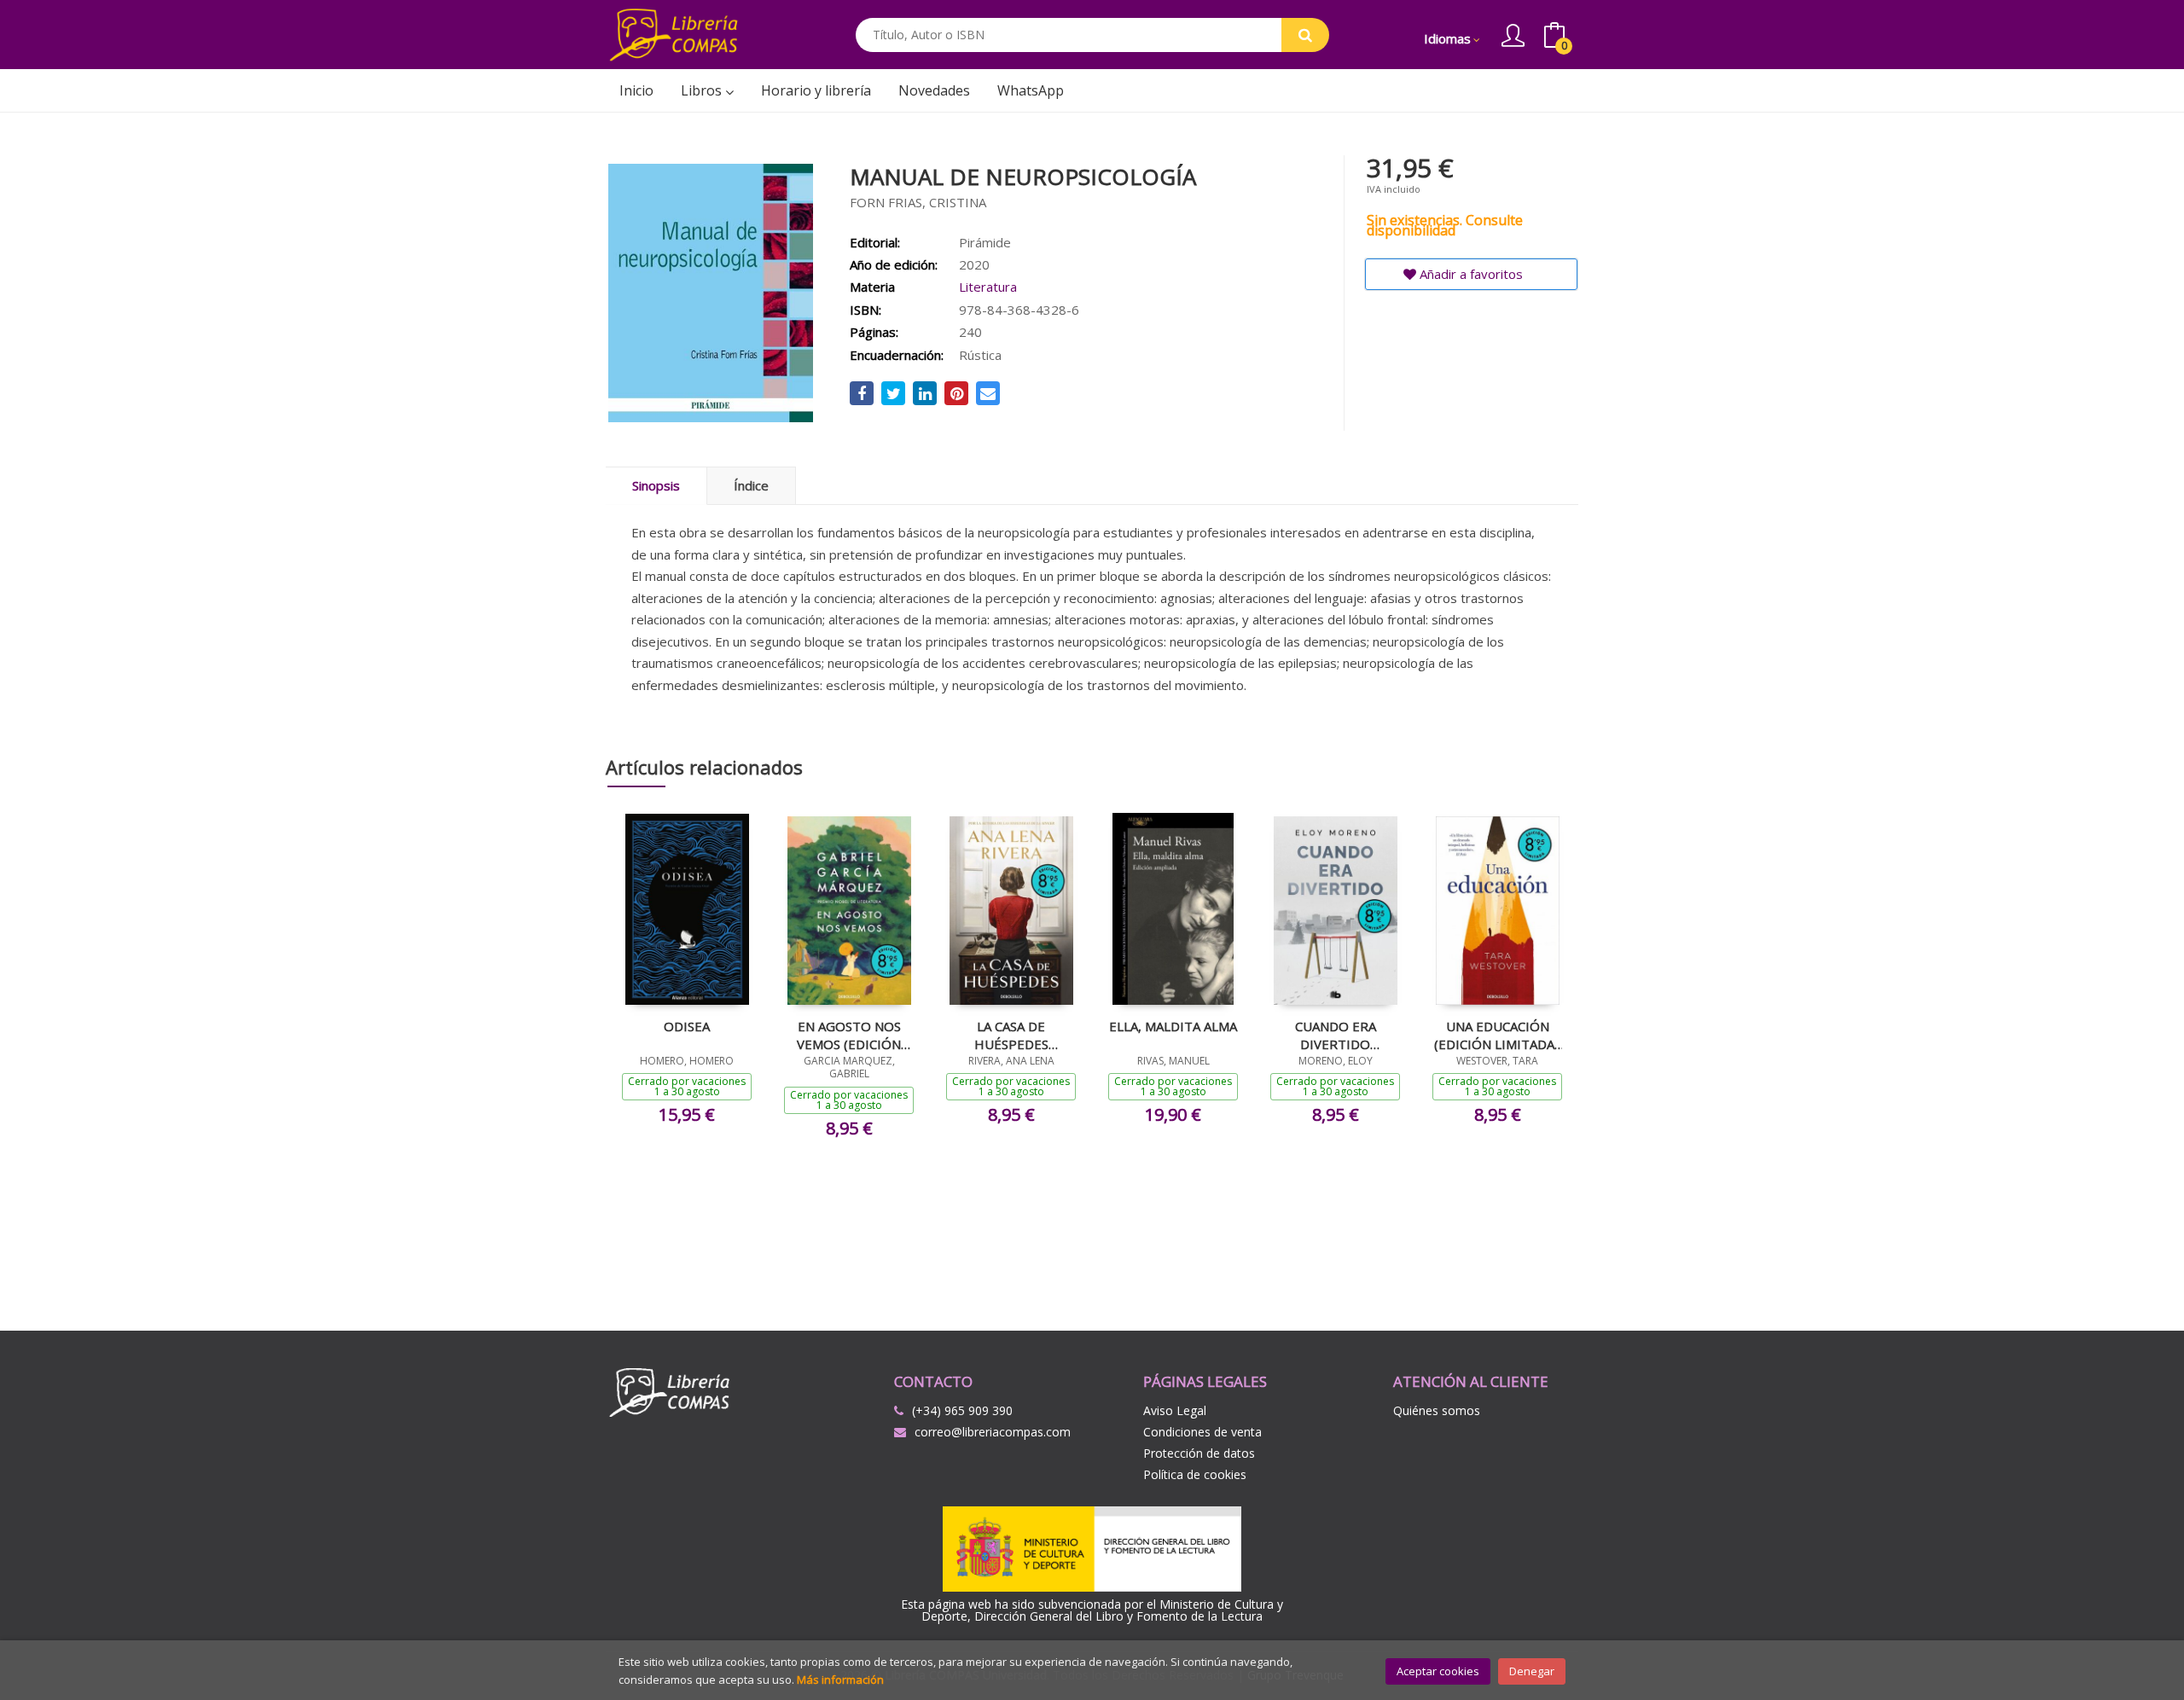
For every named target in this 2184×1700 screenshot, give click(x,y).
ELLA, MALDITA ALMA (1173, 1026)
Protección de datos (1199, 1453)
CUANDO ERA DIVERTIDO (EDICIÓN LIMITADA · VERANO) (1335, 1035)
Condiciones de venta (1202, 1432)
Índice (751, 485)
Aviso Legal (1175, 1410)
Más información (840, 1680)
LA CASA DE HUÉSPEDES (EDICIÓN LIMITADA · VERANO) (1011, 1035)
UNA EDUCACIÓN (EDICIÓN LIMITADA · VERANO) (1497, 1035)
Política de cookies (1195, 1474)
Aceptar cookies (1438, 1671)
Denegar (1532, 1671)
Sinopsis (656, 485)
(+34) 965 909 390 (962, 1410)
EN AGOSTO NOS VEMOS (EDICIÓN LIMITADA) (849, 1035)
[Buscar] (1305, 35)
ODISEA (687, 1026)
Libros (703, 90)
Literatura (988, 287)
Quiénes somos (1437, 1410)
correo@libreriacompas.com (993, 1432)
